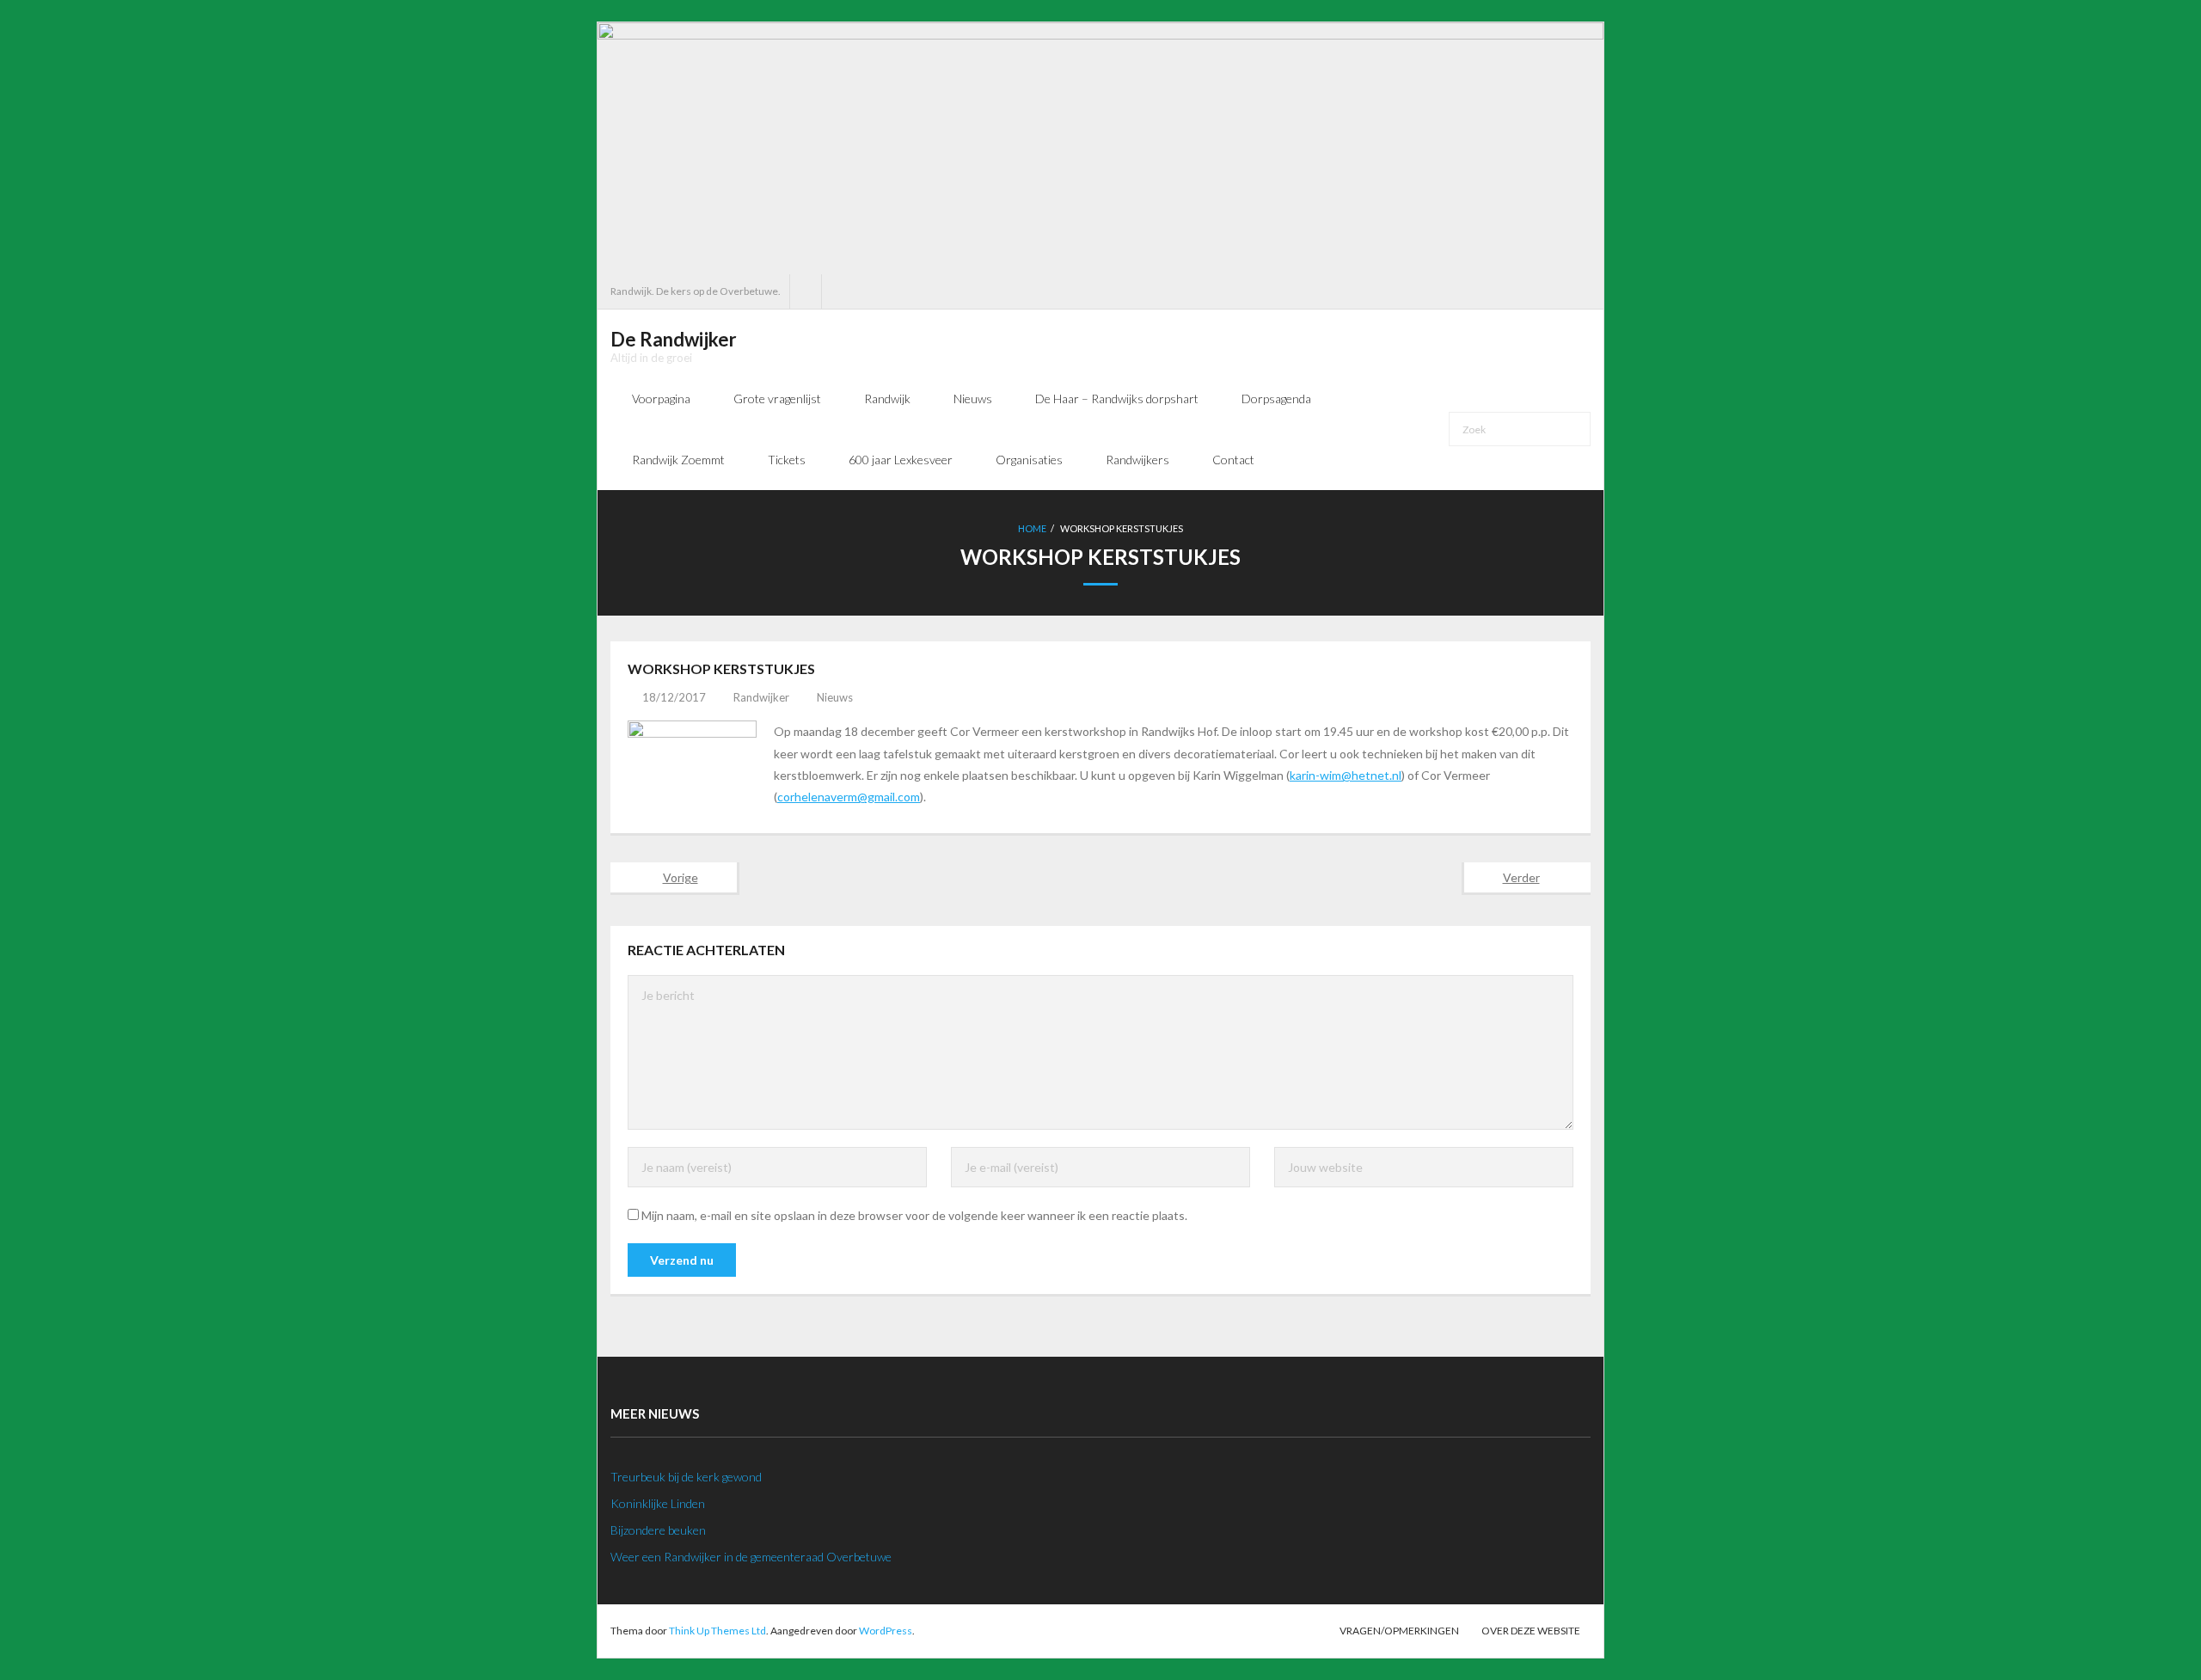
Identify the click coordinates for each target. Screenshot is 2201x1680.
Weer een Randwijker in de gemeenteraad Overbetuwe (751, 1557)
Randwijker (761, 697)
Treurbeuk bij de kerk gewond (686, 1477)
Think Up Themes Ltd (717, 1631)
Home (1032, 528)
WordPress (886, 1631)
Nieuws (835, 697)
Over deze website (1531, 1631)
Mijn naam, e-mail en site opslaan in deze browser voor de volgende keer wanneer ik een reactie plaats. (914, 1215)
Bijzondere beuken (658, 1530)
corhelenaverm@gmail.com (849, 797)
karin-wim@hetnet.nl (1346, 775)
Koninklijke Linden (658, 1503)
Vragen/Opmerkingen (1399, 1631)
